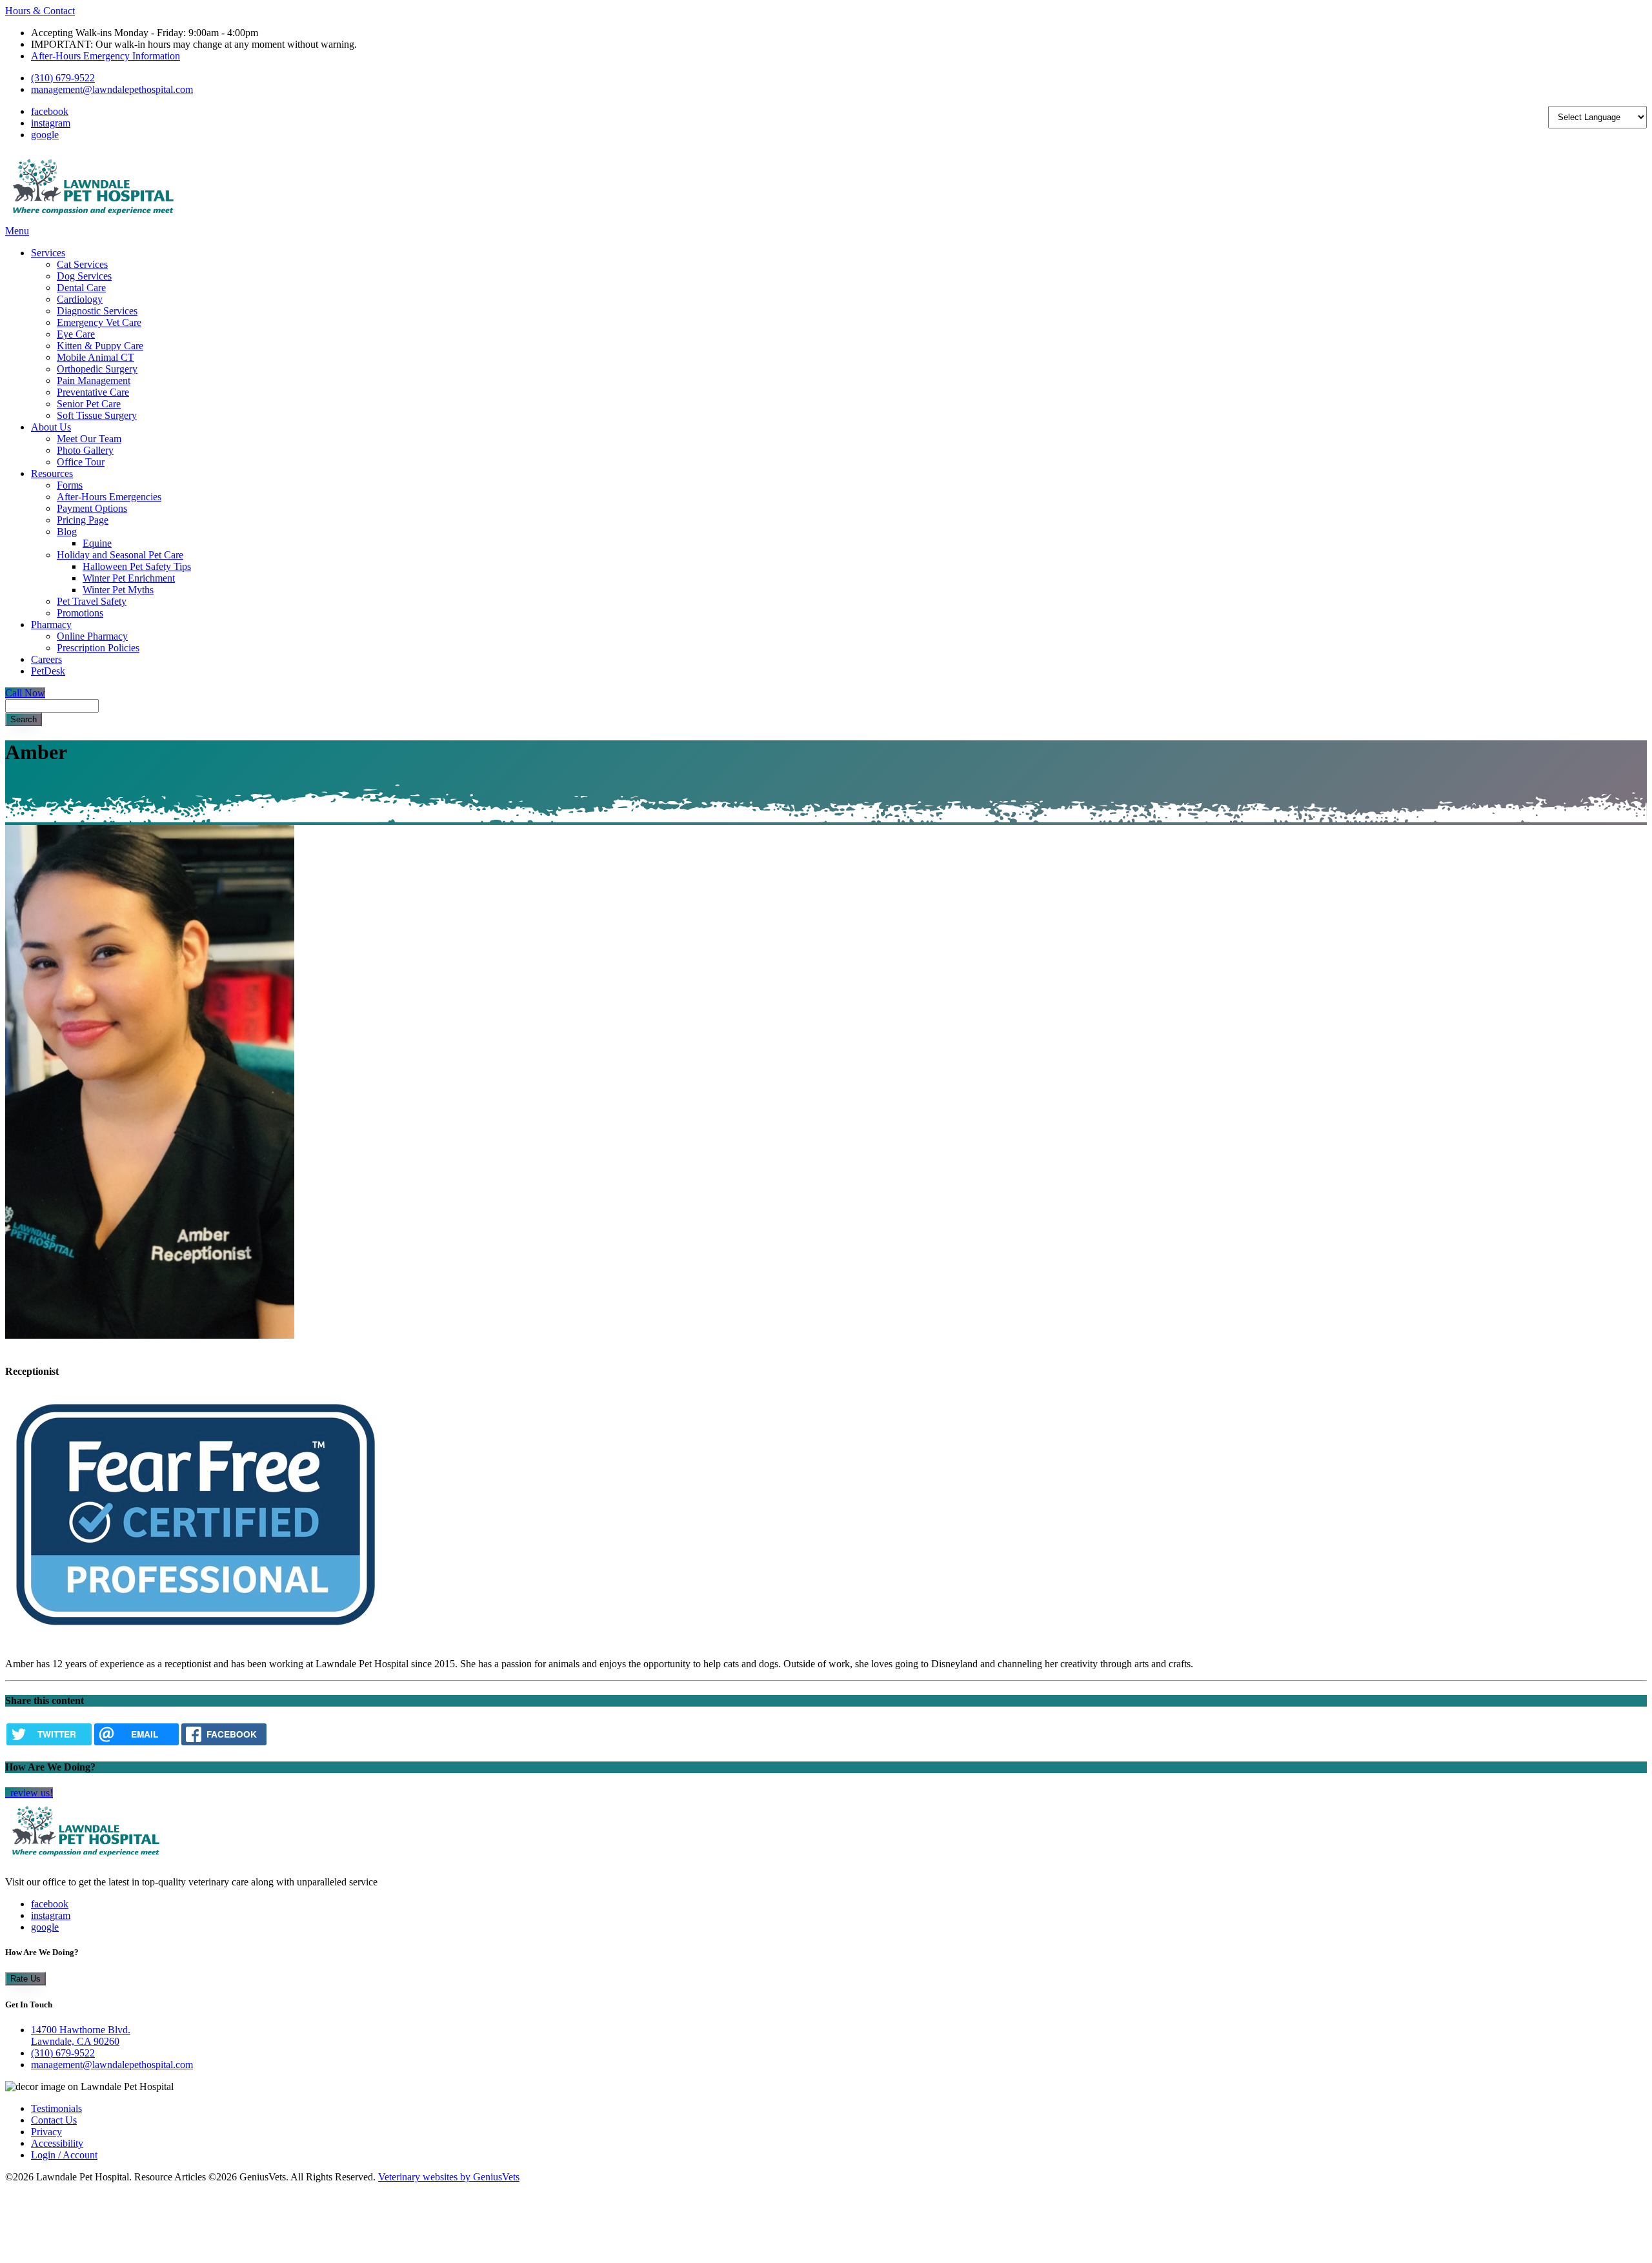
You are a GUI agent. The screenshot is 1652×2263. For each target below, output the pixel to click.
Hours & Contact (40, 11)
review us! (30, 1793)
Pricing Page (83, 520)
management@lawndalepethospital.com (112, 89)
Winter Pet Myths (118, 590)
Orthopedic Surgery (97, 369)
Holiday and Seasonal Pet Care (120, 555)
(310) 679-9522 (63, 78)
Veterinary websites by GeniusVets (449, 2177)
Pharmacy (51, 624)
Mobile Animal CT (96, 357)
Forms (70, 485)
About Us (51, 427)
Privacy (46, 2132)
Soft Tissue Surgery (97, 415)
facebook (50, 111)
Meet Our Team (89, 439)
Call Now (25, 693)
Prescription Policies (98, 648)
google (45, 135)
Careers (46, 659)
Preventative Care (93, 392)
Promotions (80, 613)
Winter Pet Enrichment (129, 578)
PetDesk (48, 671)
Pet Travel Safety (92, 601)
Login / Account (64, 2155)
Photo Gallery (85, 450)
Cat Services (82, 264)
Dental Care (81, 288)
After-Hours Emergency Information (106, 56)
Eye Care (76, 334)
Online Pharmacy (92, 636)
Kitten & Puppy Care (100, 346)
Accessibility (57, 2143)
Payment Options (92, 508)
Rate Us (25, 1979)
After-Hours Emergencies (109, 497)
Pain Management (94, 381)
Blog (67, 532)
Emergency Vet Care (99, 322)
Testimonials (56, 2108)
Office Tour (81, 462)
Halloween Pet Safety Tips (137, 566)
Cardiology (80, 299)
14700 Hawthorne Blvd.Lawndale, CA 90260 (81, 2035)
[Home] (93, 219)
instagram (51, 123)
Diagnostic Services (97, 311)
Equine (97, 543)
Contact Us (54, 2120)
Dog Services (84, 276)
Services (48, 253)
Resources (52, 473)
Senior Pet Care (89, 404)
